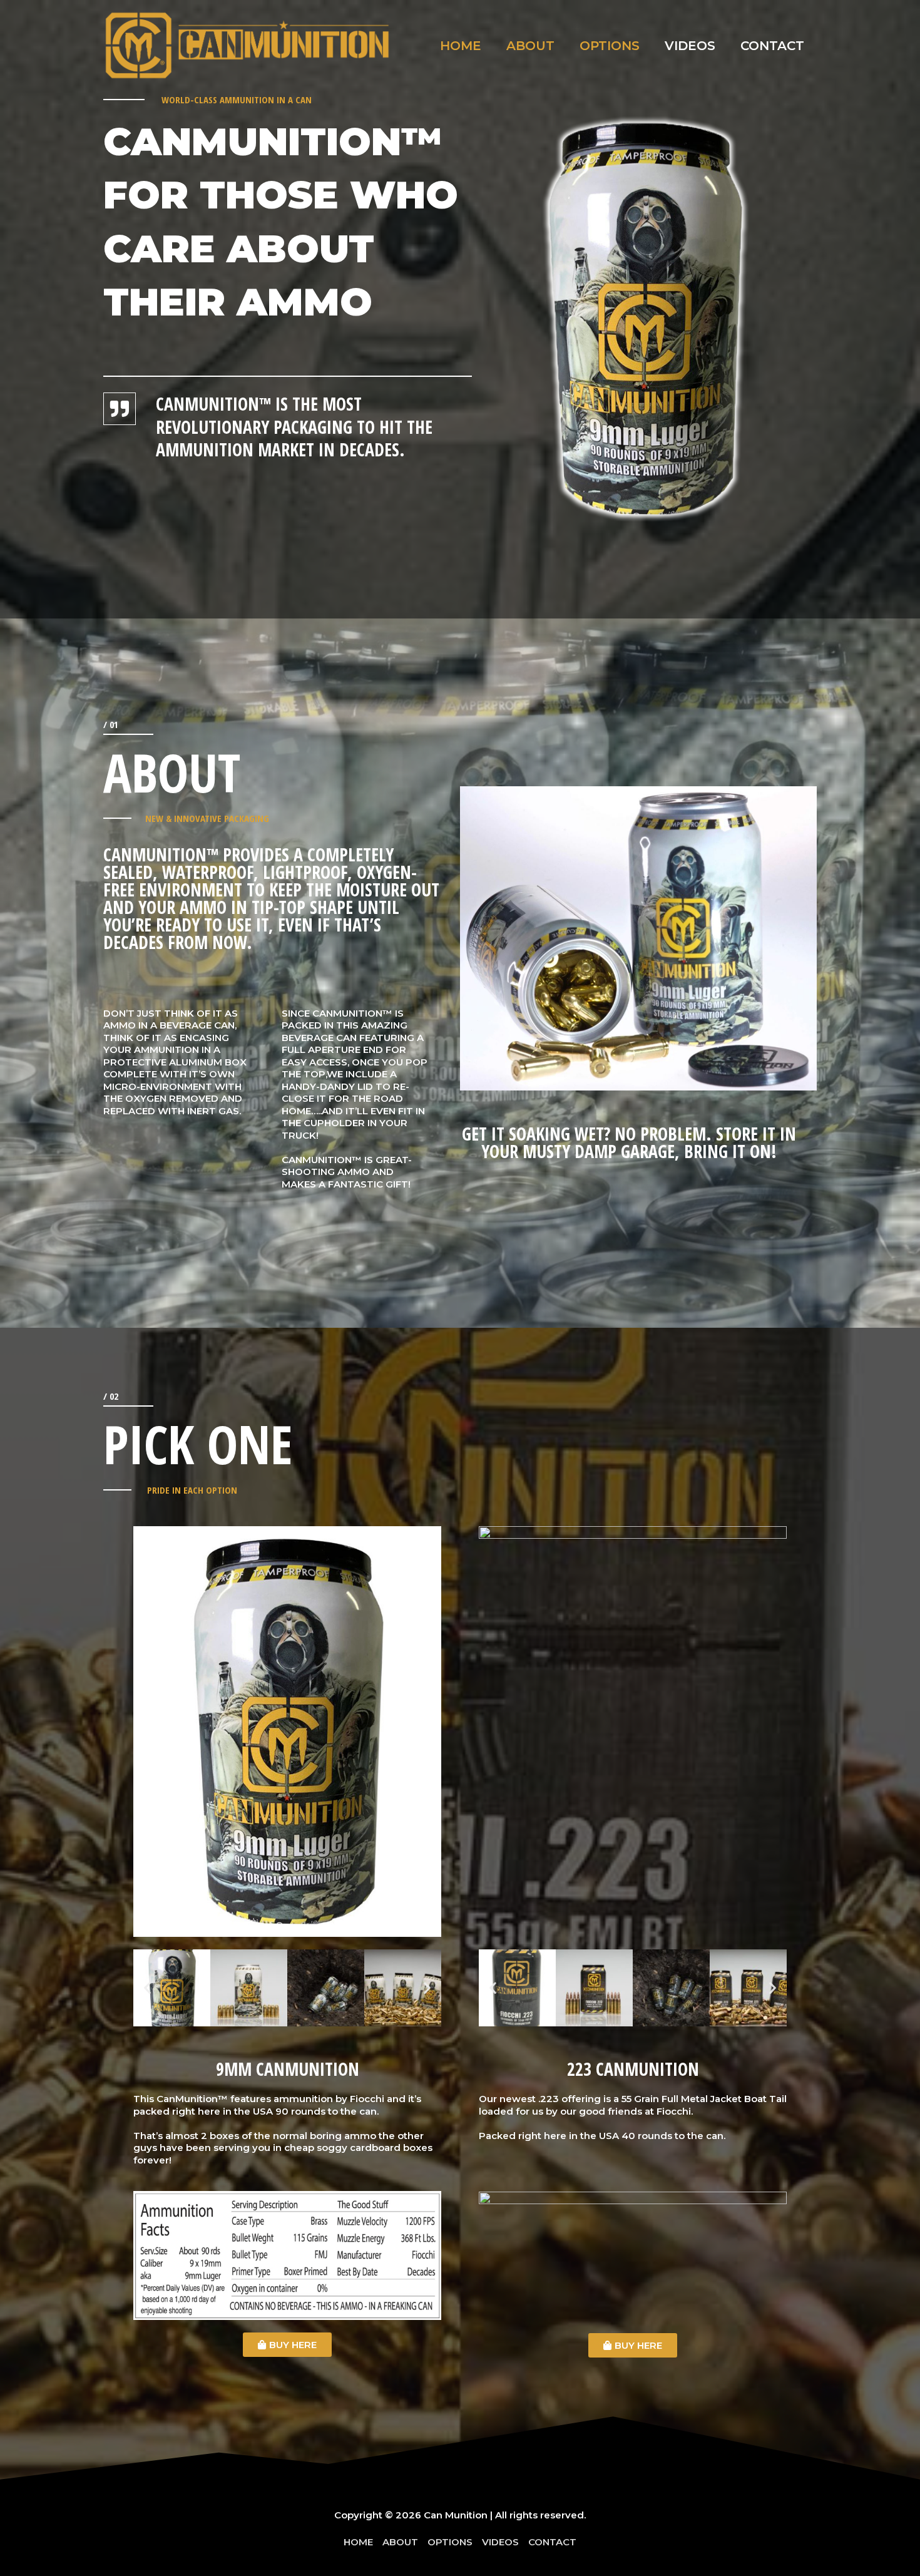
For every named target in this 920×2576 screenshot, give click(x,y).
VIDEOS (690, 46)
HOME (461, 46)
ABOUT (530, 46)
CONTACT (772, 46)
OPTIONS (610, 46)
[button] (147, 1988)
